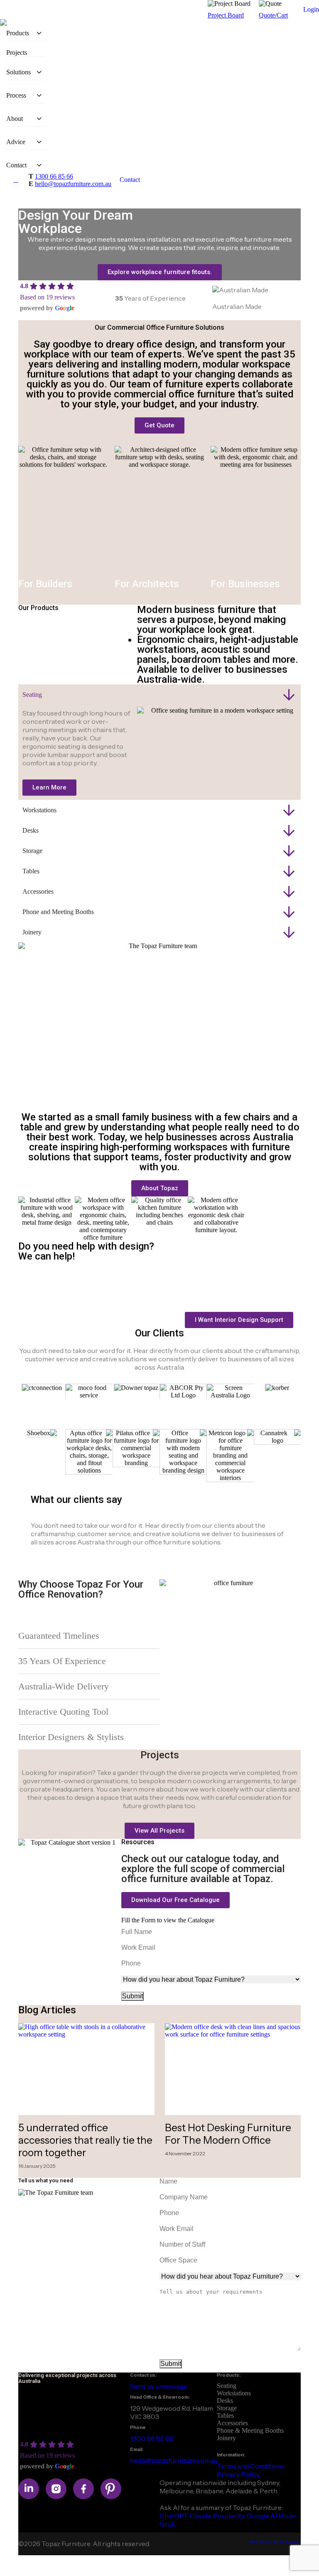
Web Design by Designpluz (275, 2542)
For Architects (147, 584)
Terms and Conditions (251, 2466)
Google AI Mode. (272, 2516)
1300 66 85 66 (54, 176)
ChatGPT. (175, 2516)
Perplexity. (230, 2516)
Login (311, 9)
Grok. (168, 2524)
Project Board (226, 15)
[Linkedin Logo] (29, 2489)
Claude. (201, 2516)
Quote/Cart (273, 15)
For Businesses (245, 584)
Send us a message (158, 2386)
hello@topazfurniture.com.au (73, 184)
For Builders (45, 584)
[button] (175, 1900)
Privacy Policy (238, 2474)
